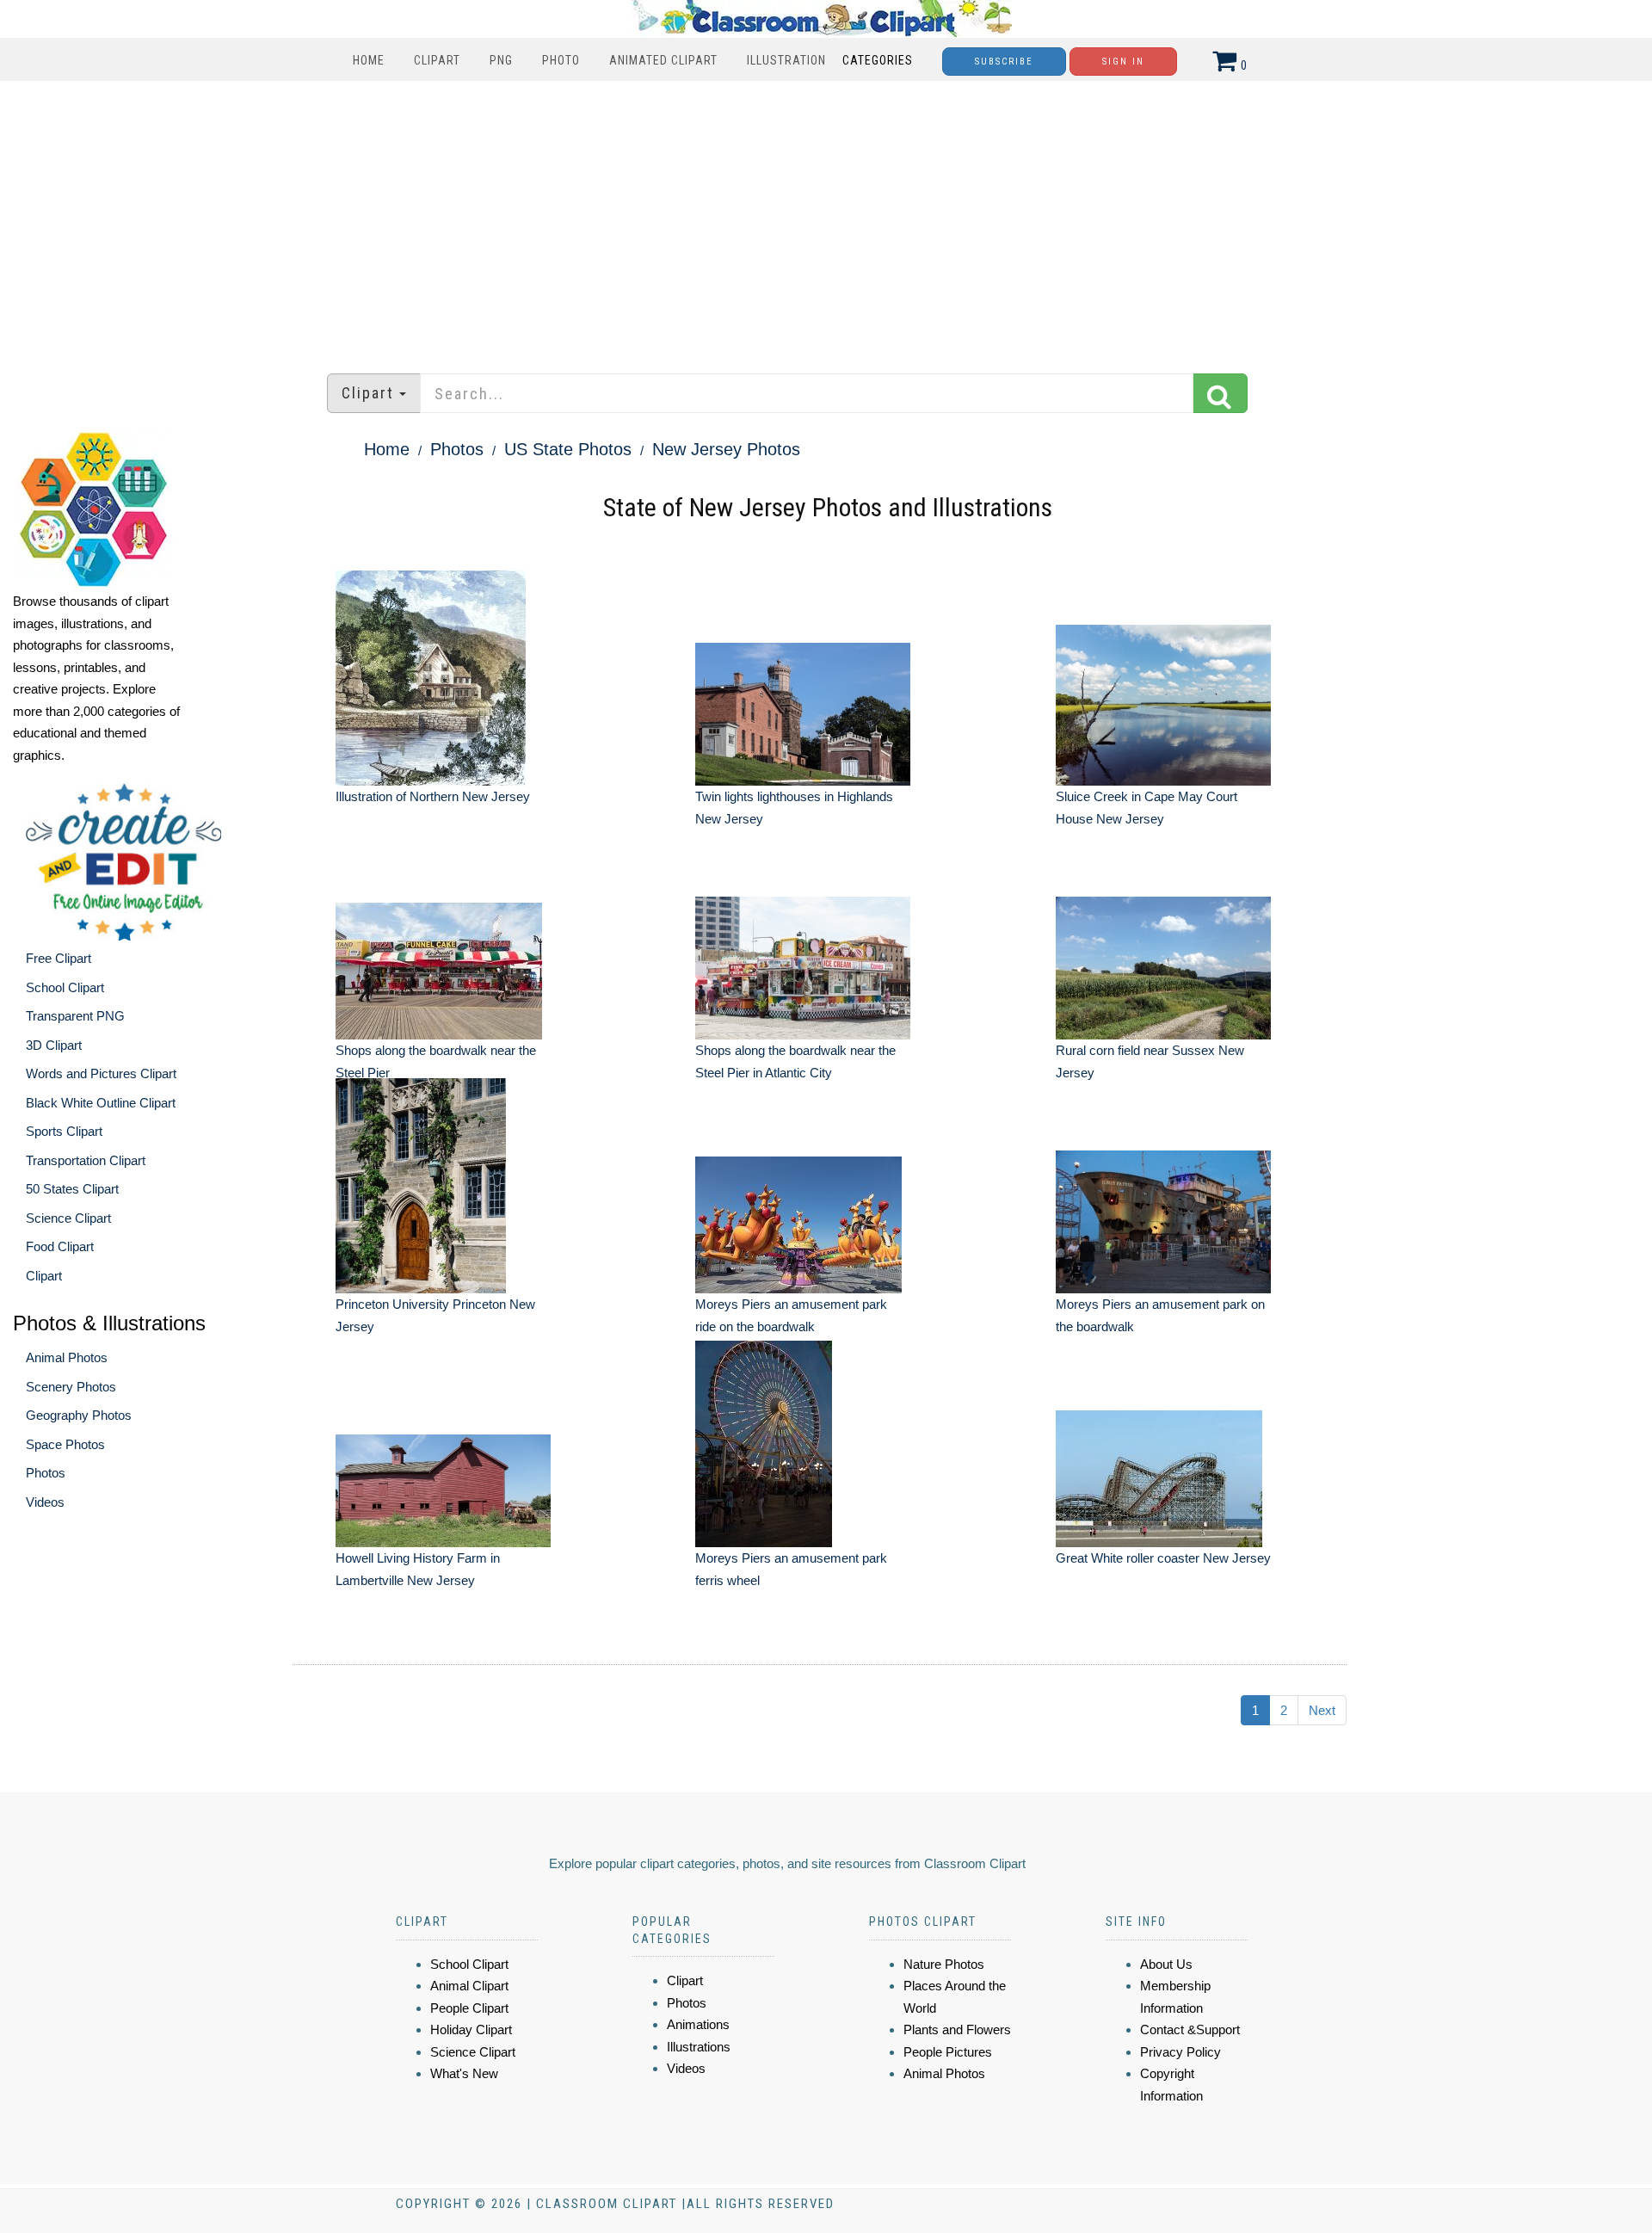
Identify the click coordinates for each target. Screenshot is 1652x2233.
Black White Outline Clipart (101, 1103)
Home (369, 60)
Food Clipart (60, 1246)
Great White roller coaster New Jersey (1163, 1558)
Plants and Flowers (957, 2029)
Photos (46, 1473)
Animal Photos (67, 1357)
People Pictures (948, 2052)
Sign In (1123, 62)
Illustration (786, 60)
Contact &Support (1190, 2029)
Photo (561, 60)
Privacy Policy (1180, 2052)
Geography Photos (79, 1415)
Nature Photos (944, 1964)
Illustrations (699, 2047)
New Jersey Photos (726, 449)
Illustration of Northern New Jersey (433, 796)
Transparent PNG (75, 1016)
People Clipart (469, 2008)
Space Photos (65, 1444)
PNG (501, 60)
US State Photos (568, 449)
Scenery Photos (71, 1387)
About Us (1166, 1964)
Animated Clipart (663, 60)
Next (1322, 1710)
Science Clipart (68, 1218)
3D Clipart (54, 1045)
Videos (45, 1502)
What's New (464, 2073)
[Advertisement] (826, 219)
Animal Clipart (469, 1986)
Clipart (437, 60)
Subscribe (1004, 62)
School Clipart (65, 987)
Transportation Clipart (86, 1160)
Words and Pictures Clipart (101, 1073)
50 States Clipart (72, 1189)
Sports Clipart (64, 1131)
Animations (698, 2024)
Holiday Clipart (471, 2029)
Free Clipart (59, 958)
